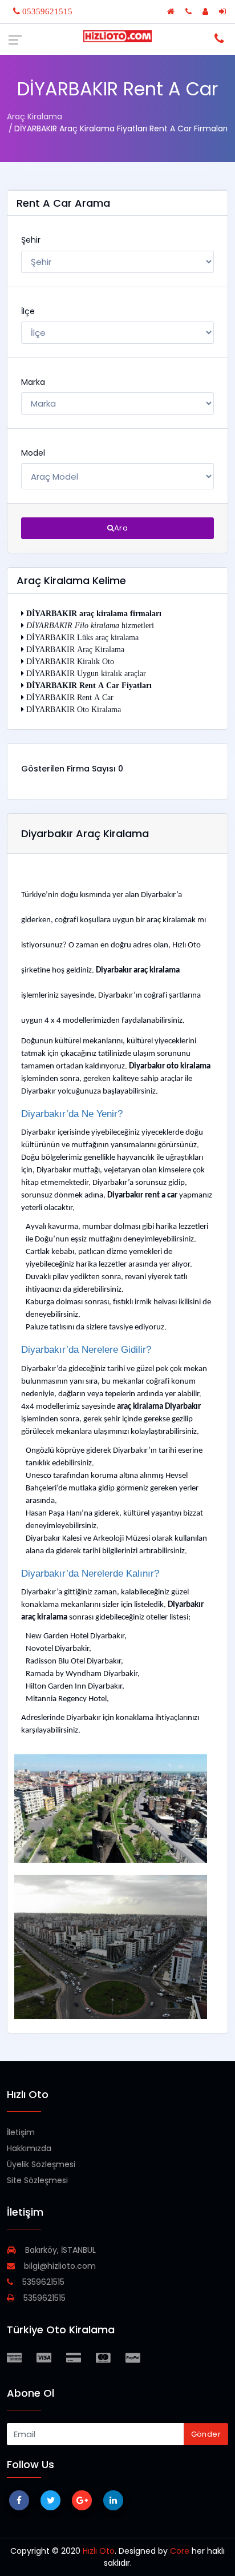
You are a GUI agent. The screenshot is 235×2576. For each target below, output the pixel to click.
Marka (33, 382)
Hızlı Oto (99, 2551)
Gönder (206, 2434)
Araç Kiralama (35, 116)
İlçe (28, 311)
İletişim (21, 2132)
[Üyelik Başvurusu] (206, 11)
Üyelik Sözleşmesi (41, 2164)
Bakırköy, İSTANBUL (59, 2250)
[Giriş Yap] (224, 11)
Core (180, 2551)
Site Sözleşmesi (37, 2180)
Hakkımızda (29, 2148)
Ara (121, 528)
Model (33, 453)
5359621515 (42, 2282)
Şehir (31, 240)
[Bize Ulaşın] (190, 11)
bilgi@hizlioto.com (59, 2266)
